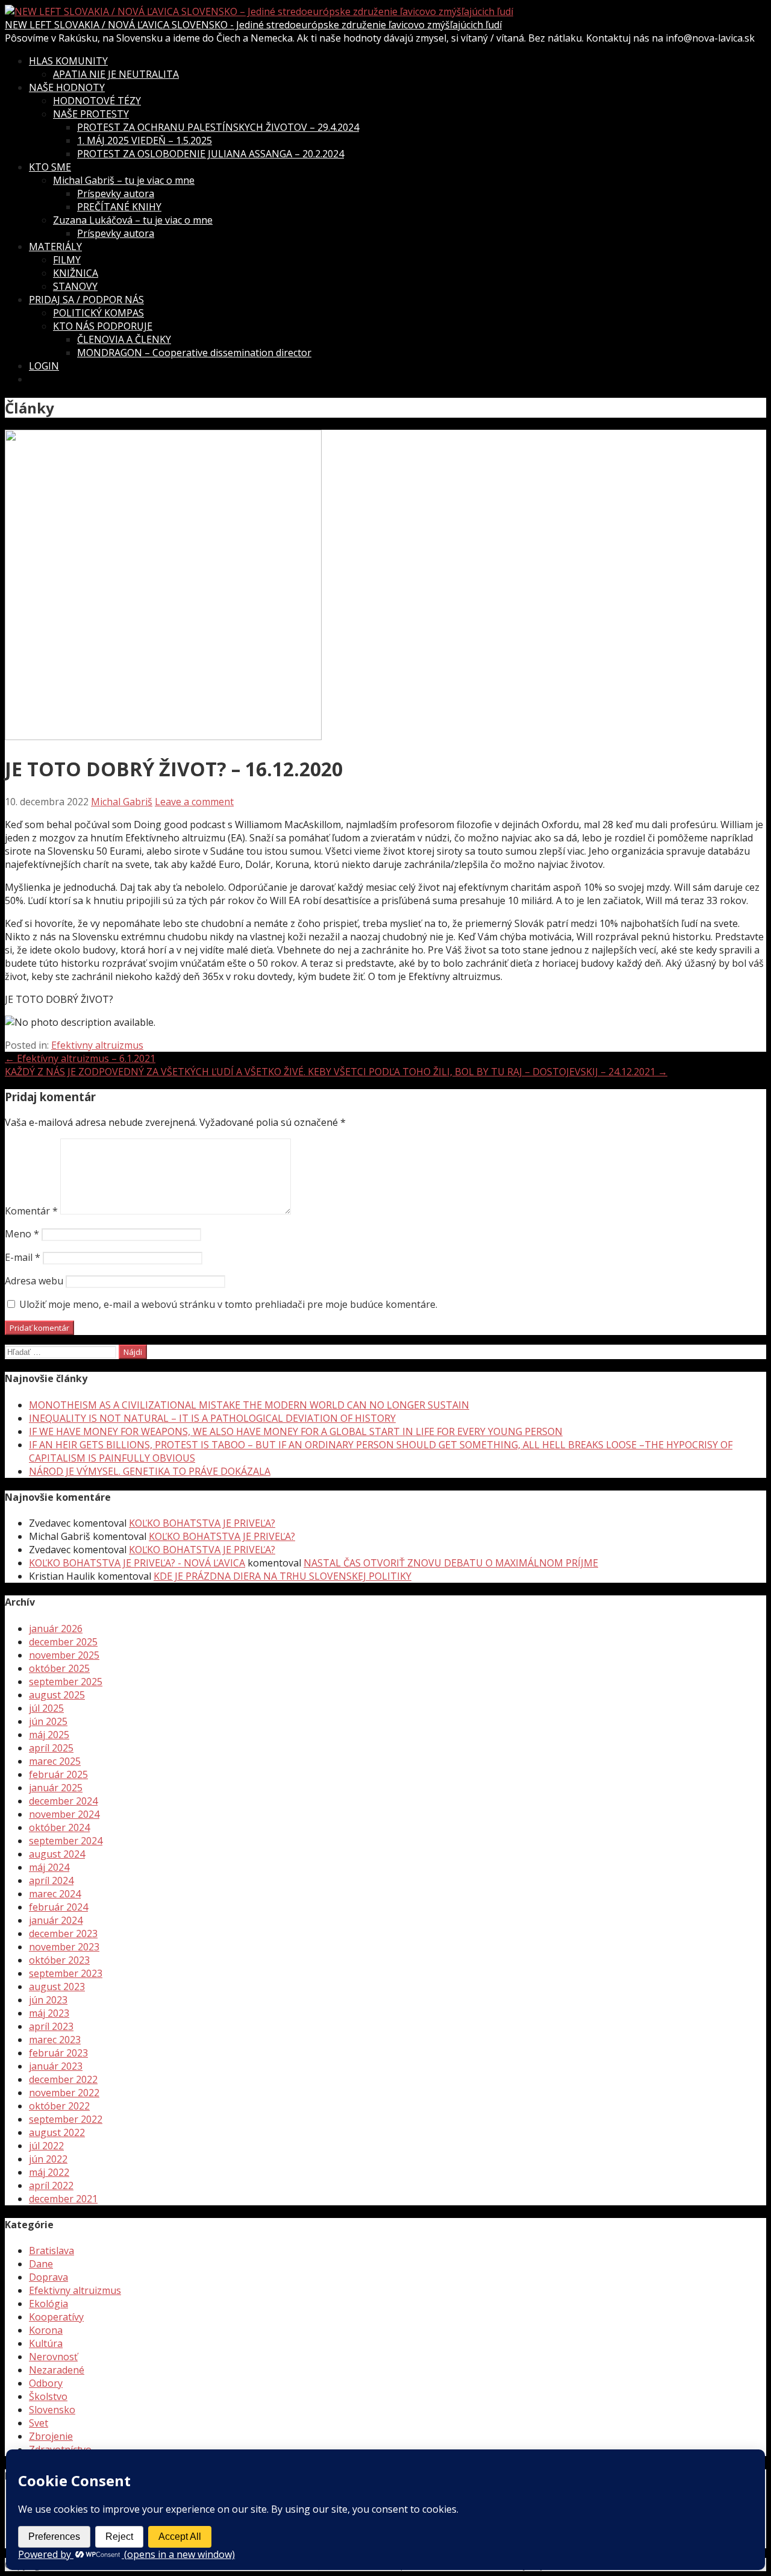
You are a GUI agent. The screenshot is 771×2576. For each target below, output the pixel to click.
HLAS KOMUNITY (68, 61)
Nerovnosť (53, 2357)
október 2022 (59, 2106)
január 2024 (56, 1920)
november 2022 (64, 2093)
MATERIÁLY (55, 247)
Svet (39, 2423)
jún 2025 (48, 1721)
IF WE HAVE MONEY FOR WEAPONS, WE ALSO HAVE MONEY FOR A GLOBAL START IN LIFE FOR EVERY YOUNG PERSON (296, 1431)
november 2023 (64, 1947)
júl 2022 (46, 2146)
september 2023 (66, 1973)
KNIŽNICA (76, 273)
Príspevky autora (116, 193)
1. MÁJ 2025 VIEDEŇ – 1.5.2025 (145, 140)
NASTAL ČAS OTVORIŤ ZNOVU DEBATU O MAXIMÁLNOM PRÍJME (451, 1563)
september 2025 (66, 1682)
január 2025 (56, 1788)
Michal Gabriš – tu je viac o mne (124, 180)
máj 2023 (49, 2013)
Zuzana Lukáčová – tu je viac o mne (133, 220)
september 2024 (66, 1841)
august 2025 (57, 1695)
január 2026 (56, 1629)
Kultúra (46, 2343)
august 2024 (57, 1854)
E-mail (23, 1257)
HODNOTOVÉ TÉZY (97, 101)
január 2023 (56, 2066)
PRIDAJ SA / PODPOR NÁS (86, 300)
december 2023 (63, 1934)
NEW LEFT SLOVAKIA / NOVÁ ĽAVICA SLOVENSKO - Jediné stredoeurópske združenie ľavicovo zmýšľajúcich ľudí (253, 25)
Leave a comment (194, 802)
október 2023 (59, 1960)
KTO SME (50, 167)
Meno (22, 1234)
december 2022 (63, 2079)
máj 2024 (49, 1867)
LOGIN (44, 366)
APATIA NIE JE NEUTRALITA (116, 74)
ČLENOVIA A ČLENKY (124, 339)
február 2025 (58, 1774)
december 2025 (63, 1642)
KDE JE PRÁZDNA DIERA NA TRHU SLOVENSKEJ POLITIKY (282, 1576)
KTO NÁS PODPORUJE (103, 326)
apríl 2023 (51, 2026)
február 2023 (58, 2053)
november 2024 (64, 1814)
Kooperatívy (56, 2317)
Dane (41, 2264)
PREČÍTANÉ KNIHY (119, 207)
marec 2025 (55, 1761)
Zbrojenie (51, 2436)
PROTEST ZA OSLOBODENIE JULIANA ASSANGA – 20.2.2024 (211, 154)
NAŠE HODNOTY (67, 87)
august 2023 (57, 1987)
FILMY (67, 260)
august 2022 (57, 2132)
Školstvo (48, 2396)
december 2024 (63, 1801)
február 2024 (58, 1907)
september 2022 (66, 2119)
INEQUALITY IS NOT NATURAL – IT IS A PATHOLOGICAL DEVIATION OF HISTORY (212, 1418)
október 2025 (59, 1668)
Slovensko (52, 2410)
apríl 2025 (51, 1748)
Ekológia (48, 2304)
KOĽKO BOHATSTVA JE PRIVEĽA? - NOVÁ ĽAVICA (137, 1563)
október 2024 (59, 1827)
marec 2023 (55, 2040)
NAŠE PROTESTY (91, 114)
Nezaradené (57, 2370)
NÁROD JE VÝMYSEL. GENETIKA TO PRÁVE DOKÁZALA (150, 1471)
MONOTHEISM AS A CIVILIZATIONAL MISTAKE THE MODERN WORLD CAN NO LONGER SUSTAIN (249, 1405)
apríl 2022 (51, 2185)
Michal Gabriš (122, 802)
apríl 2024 (51, 1880)
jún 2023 (48, 2000)
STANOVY (75, 286)
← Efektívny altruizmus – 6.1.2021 (80, 1058)
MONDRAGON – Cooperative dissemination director (194, 353)
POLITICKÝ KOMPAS (98, 313)
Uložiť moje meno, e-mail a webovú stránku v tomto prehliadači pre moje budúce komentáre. (228, 1304)
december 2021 (63, 2199)
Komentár (31, 1211)
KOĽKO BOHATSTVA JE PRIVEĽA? (202, 1523)
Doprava (48, 2277)
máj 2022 (49, 2172)
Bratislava (52, 2251)
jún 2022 (48, 2159)
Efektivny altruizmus (97, 1045)
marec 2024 (55, 1894)
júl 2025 (46, 1708)
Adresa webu (34, 1281)
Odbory (46, 2383)
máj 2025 (49, 1735)
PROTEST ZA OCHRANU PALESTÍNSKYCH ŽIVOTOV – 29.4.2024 (218, 127)
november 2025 (64, 1655)
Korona (46, 2330)
